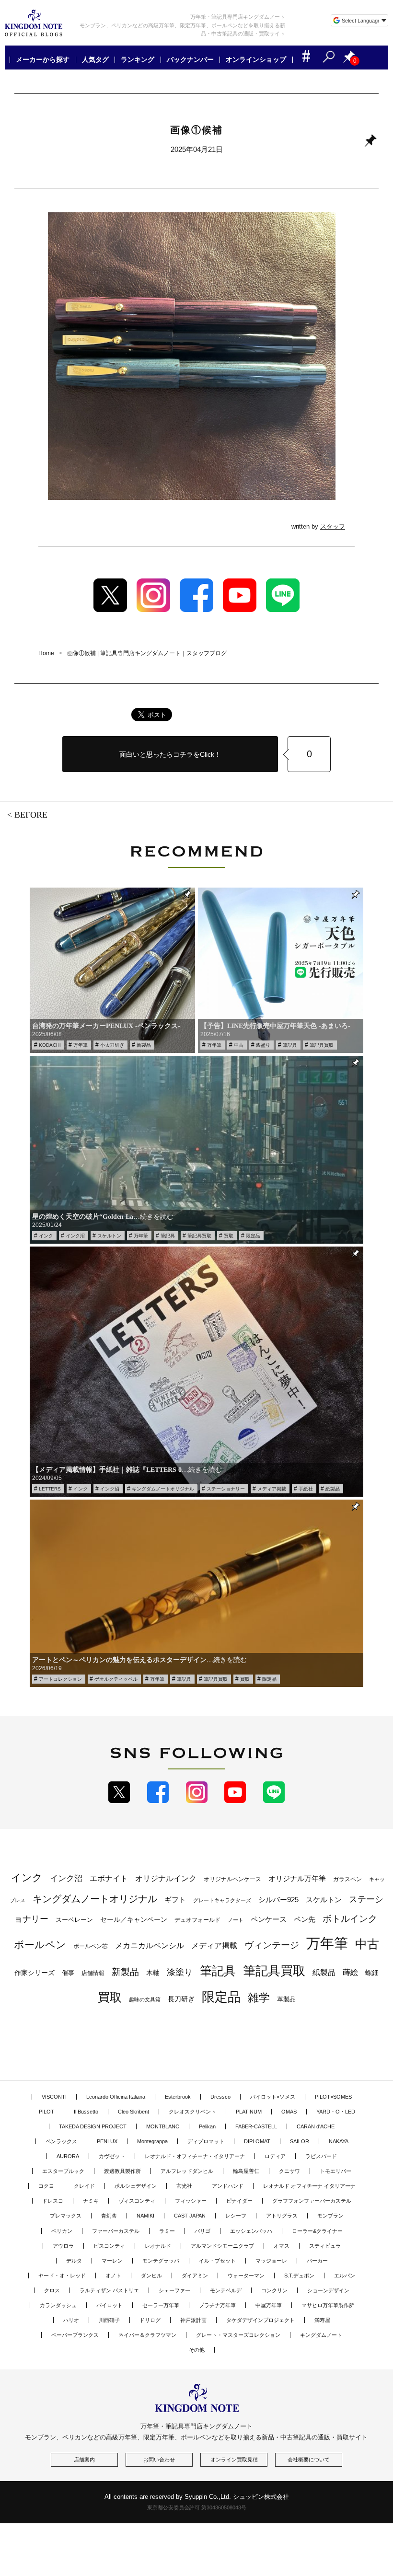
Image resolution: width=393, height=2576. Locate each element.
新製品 (144, 1045)
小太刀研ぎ (112, 1045)
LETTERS (50, 1489)
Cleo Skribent (133, 2112)
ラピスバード (321, 2156)
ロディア (275, 2156)
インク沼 (75, 1236)
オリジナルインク (166, 1878)
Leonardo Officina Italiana (116, 2097)
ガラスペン (347, 1879)
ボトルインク (350, 1918)
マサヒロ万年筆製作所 (328, 2305)
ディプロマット (206, 2141)
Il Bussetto (86, 2112)
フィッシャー (191, 2201)
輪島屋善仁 (246, 2171)
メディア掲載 (272, 1489)
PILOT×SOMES (333, 2097)
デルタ (74, 2261)
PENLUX (107, 2141)
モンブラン (330, 2216)
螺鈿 (372, 1973)
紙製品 (333, 1489)
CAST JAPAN (190, 2216)
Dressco (220, 2097)
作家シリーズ (35, 1973)
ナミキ (91, 2201)
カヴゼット (112, 2156)
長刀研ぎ (181, 1999)
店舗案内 (84, 2460)
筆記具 (290, 1045)
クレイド (84, 2186)
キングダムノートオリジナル (163, 1489)
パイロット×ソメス (273, 2097)
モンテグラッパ (161, 2261)
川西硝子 (109, 2320)
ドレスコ (53, 2201)
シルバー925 (278, 1900)
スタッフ (333, 526)
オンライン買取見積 (234, 2460)
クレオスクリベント (192, 2112)
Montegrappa (152, 2141)
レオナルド (158, 2246)
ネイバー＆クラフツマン (147, 2335)
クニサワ (289, 2171)
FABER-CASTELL (256, 2126)
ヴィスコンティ (137, 2201)
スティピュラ (325, 2246)
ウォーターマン (246, 2276)
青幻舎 (109, 2216)
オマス (282, 2246)
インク (46, 1236)
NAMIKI (145, 2216)
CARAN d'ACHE (316, 2126)
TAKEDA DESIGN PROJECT (93, 2126)
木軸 (153, 1973)
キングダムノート (321, 2335)
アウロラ (63, 2246)
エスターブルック (63, 2171)
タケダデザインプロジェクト (260, 2320)
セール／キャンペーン (134, 1919)
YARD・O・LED (336, 2112)
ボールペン (40, 1945)
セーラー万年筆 (161, 2305)
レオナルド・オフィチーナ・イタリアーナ (195, 2156)
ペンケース (269, 1919)
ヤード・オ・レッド (62, 2276)
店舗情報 (93, 1973)
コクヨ (46, 2186)
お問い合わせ (159, 2460)
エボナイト (109, 1878)
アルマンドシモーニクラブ (222, 2246)
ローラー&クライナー (317, 2231)
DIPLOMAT (257, 2141)
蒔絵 (350, 1972)
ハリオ (71, 2320)
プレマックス (66, 2216)
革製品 (286, 1999)
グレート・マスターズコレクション (238, 2335)
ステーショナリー (226, 1489)
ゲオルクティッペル (116, 1679)
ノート (236, 1920)
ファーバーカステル (116, 2231)
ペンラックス (61, 2141)
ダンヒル (151, 2276)
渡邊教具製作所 (122, 2171)
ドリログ (150, 2320)
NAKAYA (339, 2141)
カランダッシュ (58, 2305)
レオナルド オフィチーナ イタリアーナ (309, 2186)
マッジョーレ (271, 2261)
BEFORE (31, 815)
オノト (113, 2276)
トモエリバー (335, 2171)
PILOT (46, 2112)
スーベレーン (74, 1920)
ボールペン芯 (91, 1946)
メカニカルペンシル (150, 1946)
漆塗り (263, 1045)
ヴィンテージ (272, 1945)
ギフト (175, 1900)
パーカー (317, 2261)
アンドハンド (228, 2186)
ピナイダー (239, 2201)
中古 (239, 1045)
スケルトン (109, 1236)
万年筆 (81, 1045)
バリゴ (202, 2231)
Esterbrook (178, 2097)
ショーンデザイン (328, 2290)
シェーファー (174, 2290)
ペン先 (305, 1919)
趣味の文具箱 (145, 1999)
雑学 (259, 1998)
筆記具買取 (322, 1045)
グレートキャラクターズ (222, 1900)
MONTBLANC (163, 2126)
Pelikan (207, 2126)
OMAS (289, 2112)
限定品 (253, 1236)
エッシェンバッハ (251, 2231)
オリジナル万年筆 (297, 1878)
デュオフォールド (197, 1920)
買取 (229, 1236)
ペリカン (62, 2231)
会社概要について (309, 2460)
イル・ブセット (217, 2261)
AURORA (68, 2156)
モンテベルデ (226, 2290)
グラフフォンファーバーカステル (312, 2201)
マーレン (112, 2261)
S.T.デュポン (299, 2276)
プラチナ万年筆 (217, 2305)
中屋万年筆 (269, 2305)
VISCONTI (54, 2097)
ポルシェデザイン (136, 2186)
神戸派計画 (193, 2320)
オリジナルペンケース (232, 1879)
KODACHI (50, 1045)
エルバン (345, 2276)
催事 (68, 1973)
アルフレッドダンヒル (187, 2171)
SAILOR (300, 2141)
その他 (197, 2350)
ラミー (167, 2231)
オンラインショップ (256, 60)
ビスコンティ (109, 2246)
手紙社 (306, 1489)
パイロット (110, 2305)
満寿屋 (322, 2320)
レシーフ (236, 2216)
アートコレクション (60, 1679)
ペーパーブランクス (75, 2335)
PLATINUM (249, 2112)
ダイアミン (195, 2276)
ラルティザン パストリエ (109, 2290)
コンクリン (274, 2290)
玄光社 (184, 2186)
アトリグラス (282, 2216)
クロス (52, 2290)
